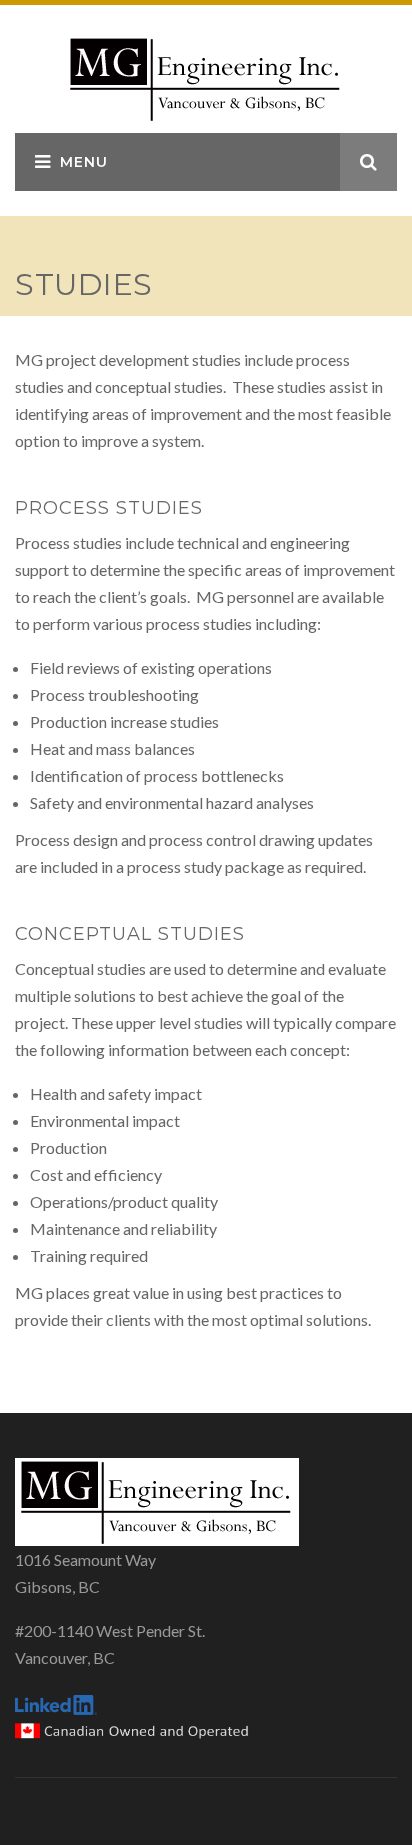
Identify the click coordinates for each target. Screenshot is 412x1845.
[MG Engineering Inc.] (206, 76)
